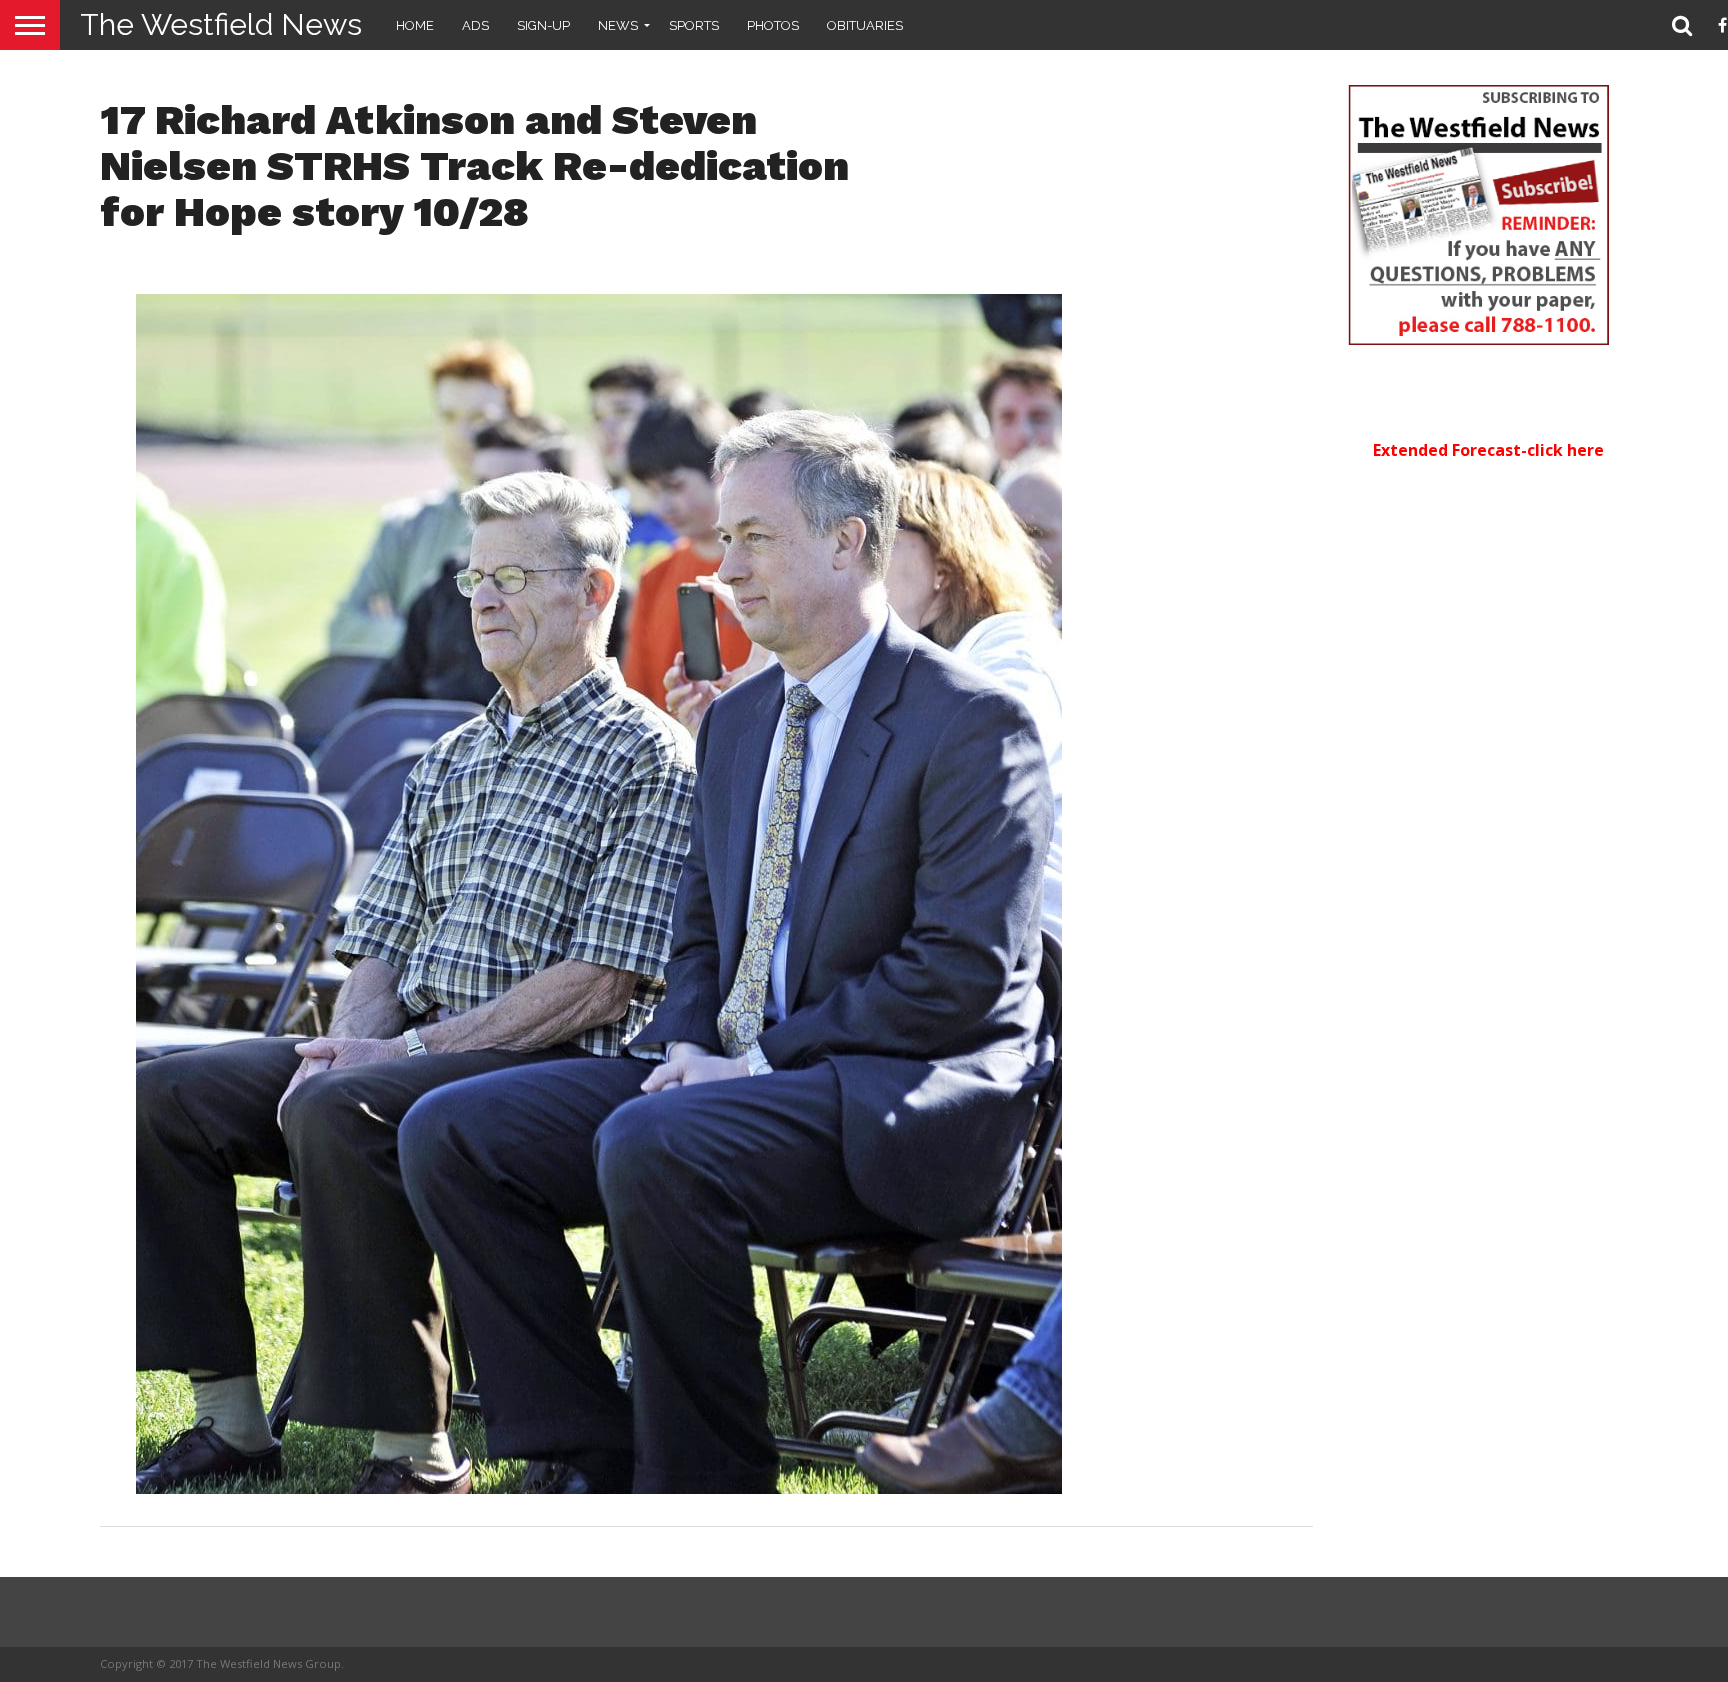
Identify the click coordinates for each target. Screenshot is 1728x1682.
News (618, 25)
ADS (475, 25)
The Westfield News (221, 24)
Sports (694, 25)
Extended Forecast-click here (1488, 450)
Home (415, 25)
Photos (773, 25)
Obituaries (865, 25)
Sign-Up (543, 25)
